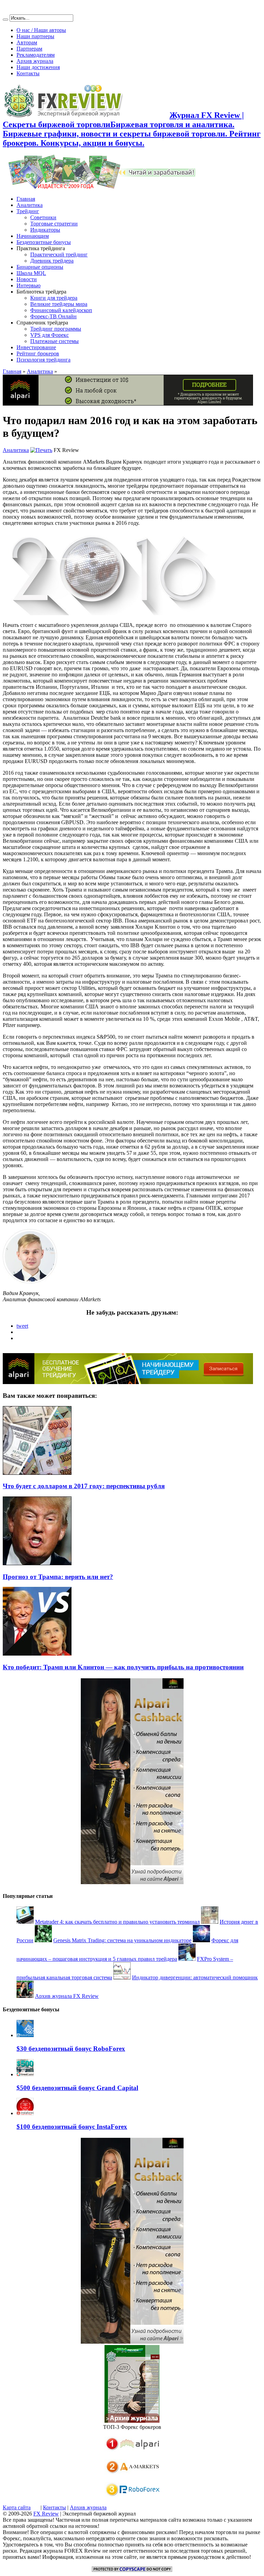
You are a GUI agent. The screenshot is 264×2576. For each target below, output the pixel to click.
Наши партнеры (35, 36)
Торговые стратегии (54, 224)
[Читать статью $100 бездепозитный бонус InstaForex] (25, 2113)
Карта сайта (17, 2507)
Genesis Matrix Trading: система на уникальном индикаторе (122, 1940)
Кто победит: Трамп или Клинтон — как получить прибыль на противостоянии (123, 1667)
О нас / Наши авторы (41, 30)
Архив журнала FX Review (67, 1996)
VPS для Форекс (49, 335)
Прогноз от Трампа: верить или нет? (58, 1577)
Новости (27, 279)
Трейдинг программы (56, 329)
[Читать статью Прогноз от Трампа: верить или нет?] (37, 1563)
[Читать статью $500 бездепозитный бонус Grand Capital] (25, 2074)
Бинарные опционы (40, 267)
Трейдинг (28, 211)
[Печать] (41, 450)
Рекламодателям (36, 55)
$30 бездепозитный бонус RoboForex (71, 2049)
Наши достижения (38, 67)
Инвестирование (36, 347)
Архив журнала (35, 61)
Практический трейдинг (59, 255)
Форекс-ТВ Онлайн (53, 316)
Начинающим (33, 236)
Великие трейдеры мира (59, 304)
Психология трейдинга (43, 360)
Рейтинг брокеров (38, 353)
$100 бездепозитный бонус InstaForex (72, 2127)
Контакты (28, 73)
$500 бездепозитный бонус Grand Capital (77, 2088)
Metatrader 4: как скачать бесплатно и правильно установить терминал (117, 1922)
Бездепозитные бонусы (44, 242)
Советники (43, 217)
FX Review (46, 2514)
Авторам (27, 42)
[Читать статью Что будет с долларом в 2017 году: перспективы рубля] (37, 1473)
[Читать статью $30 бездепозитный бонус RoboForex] (25, 2035)
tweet (22, 1326)
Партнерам (29, 49)
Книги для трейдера (54, 298)
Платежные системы (54, 341)
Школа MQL (31, 273)
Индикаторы (45, 230)
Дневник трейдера (52, 261)
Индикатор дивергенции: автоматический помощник (195, 1977)
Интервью (29, 285)
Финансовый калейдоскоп (61, 310)
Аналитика (30, 205)
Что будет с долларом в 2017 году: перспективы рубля (84, 1486)
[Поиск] (5, 20)
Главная (26, 199)
